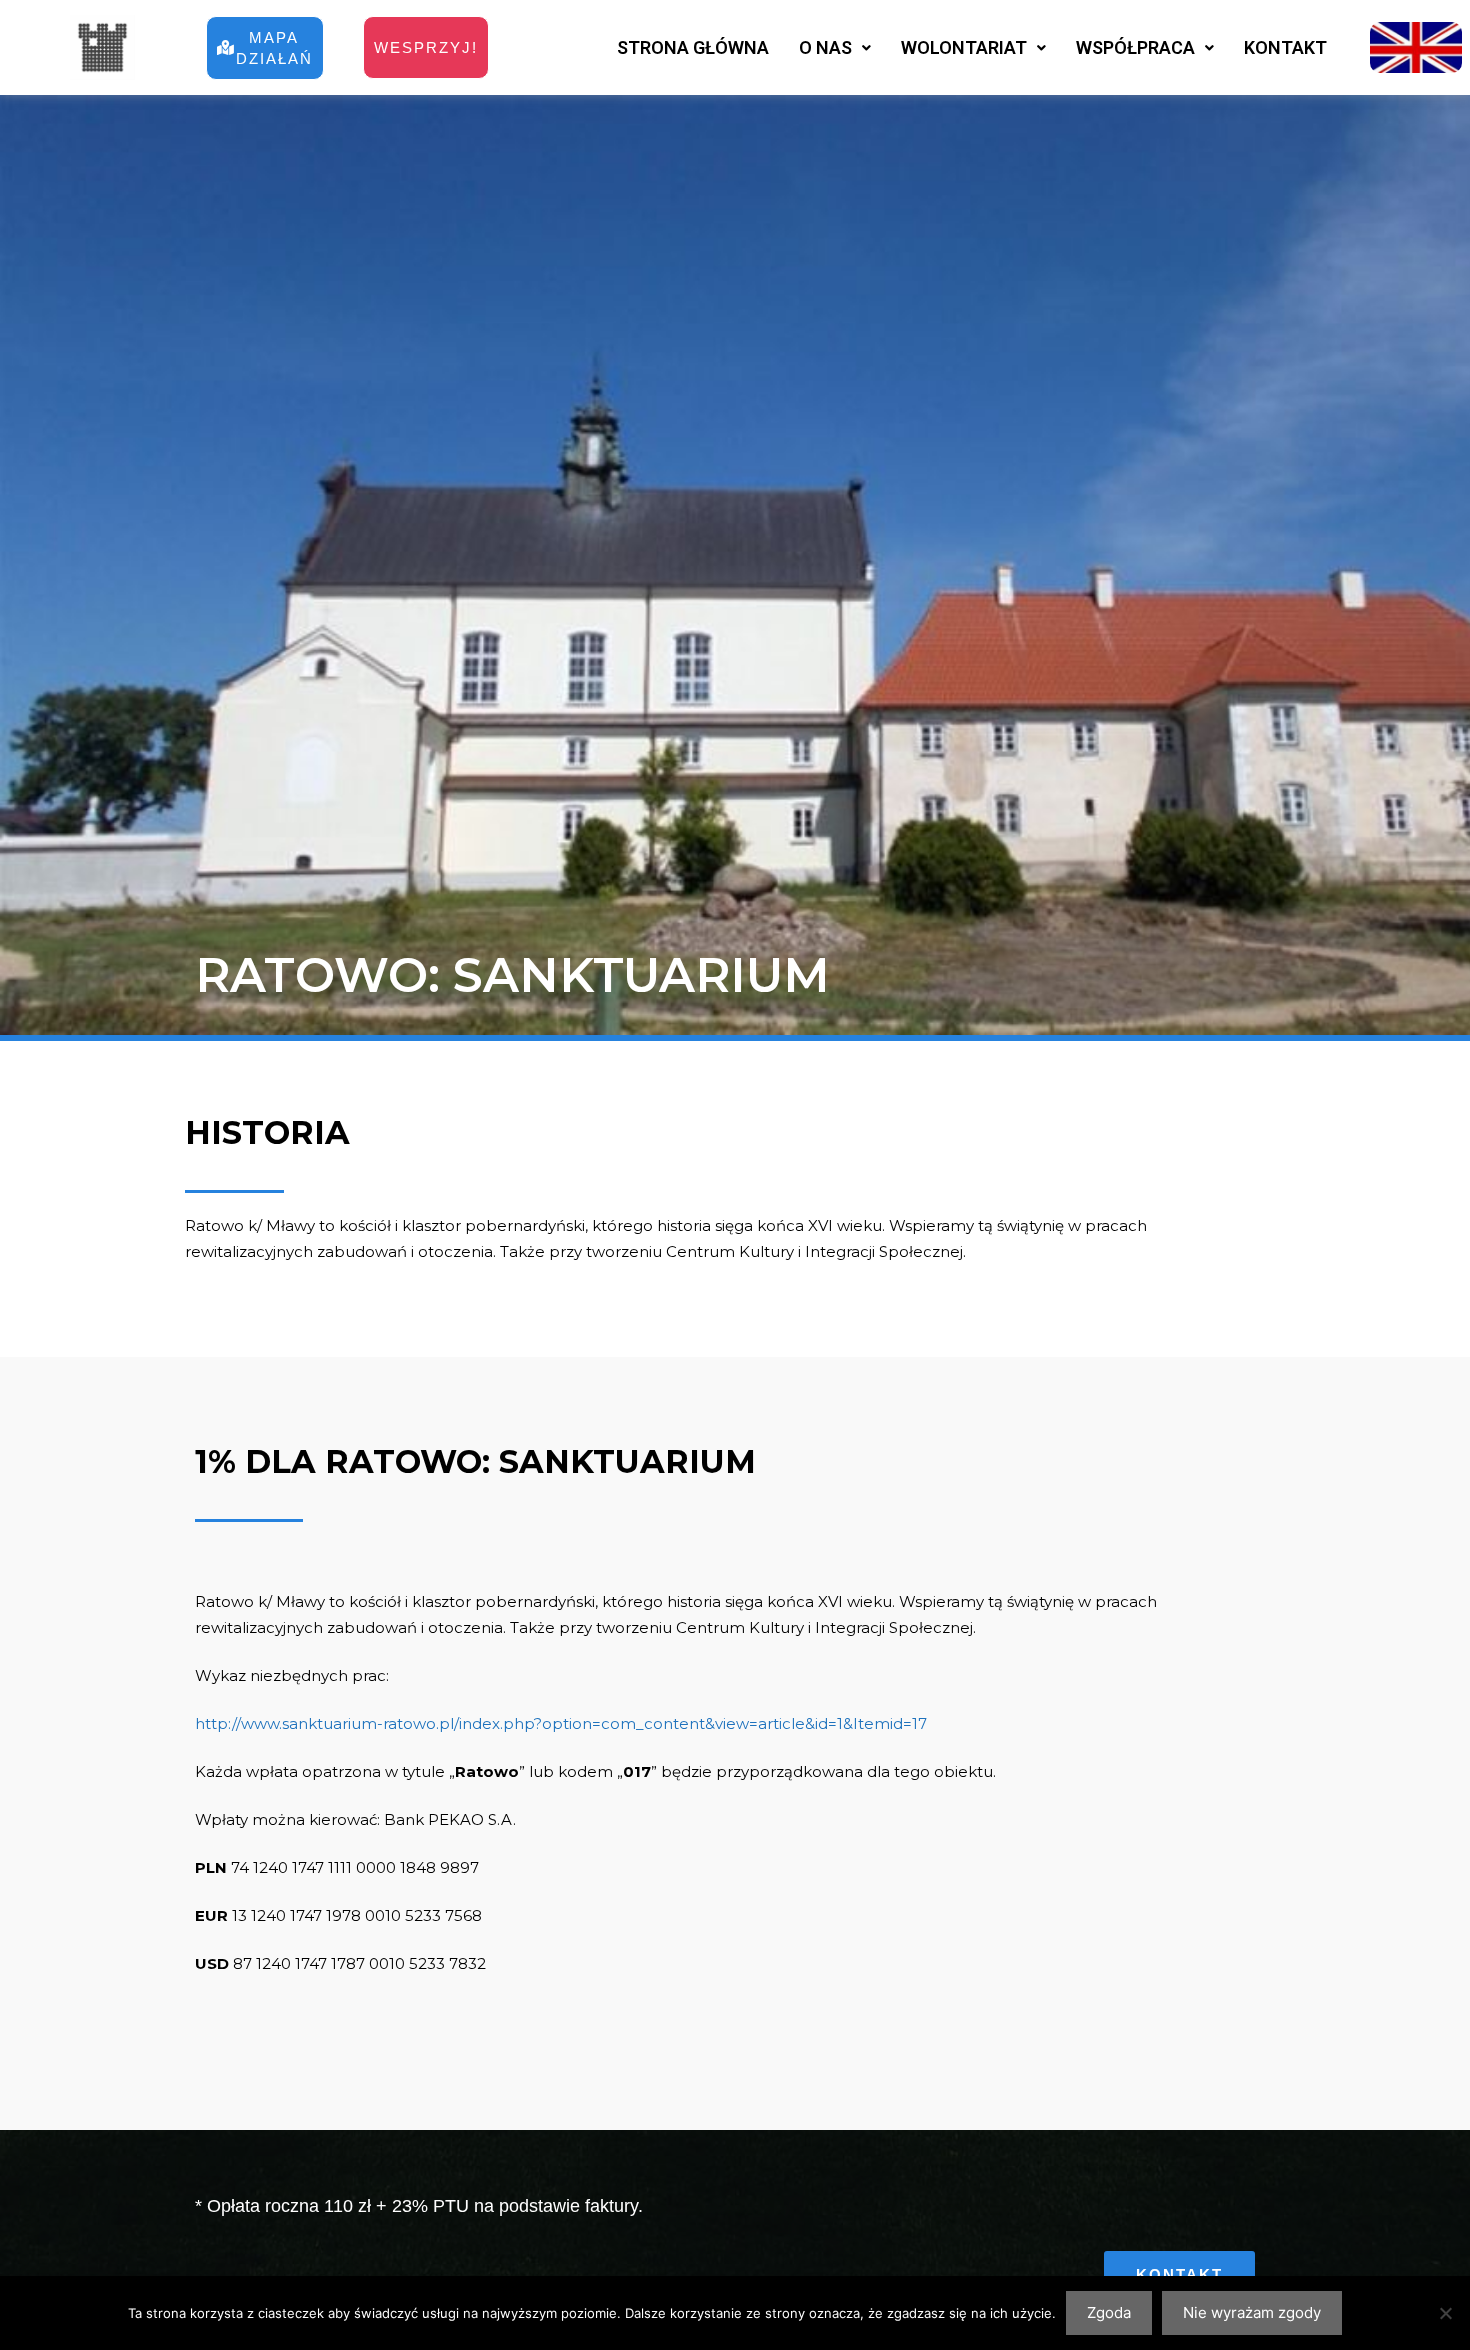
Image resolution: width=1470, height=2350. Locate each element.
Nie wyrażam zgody (1252, 2312)
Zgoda (1109, 2312)
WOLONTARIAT (964, 47)
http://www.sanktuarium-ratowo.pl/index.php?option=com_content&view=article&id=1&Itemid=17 (561, 1723)
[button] (835, 48)
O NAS (825, 47)
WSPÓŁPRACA (1135, 47)
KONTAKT (1285, 47)
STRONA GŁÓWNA (693, 47)
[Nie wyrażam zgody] (1445, 2313)
